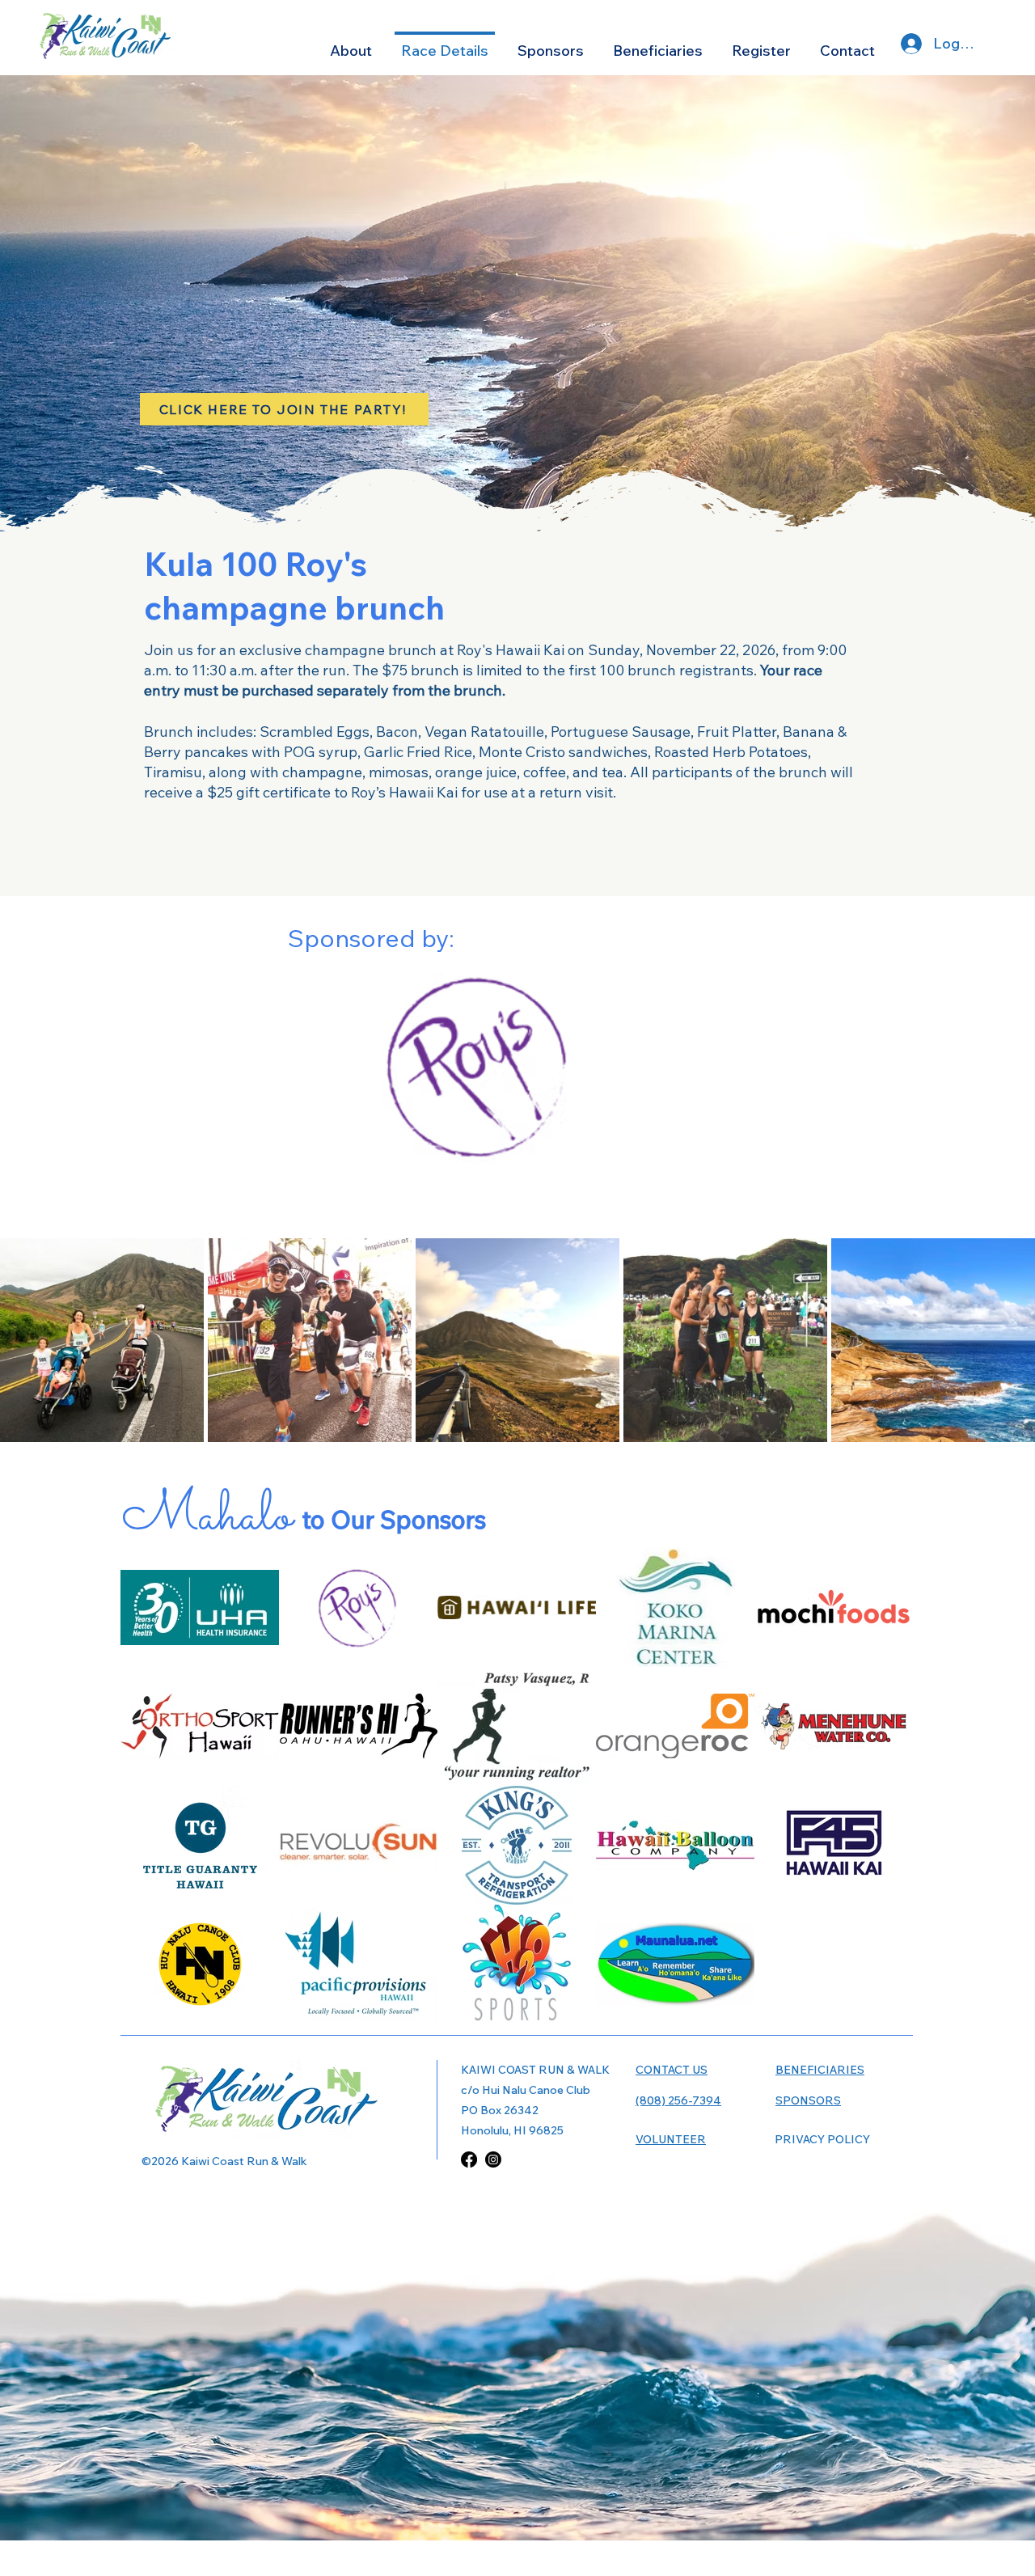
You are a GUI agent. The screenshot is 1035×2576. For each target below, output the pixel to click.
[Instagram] (493, 2159)
